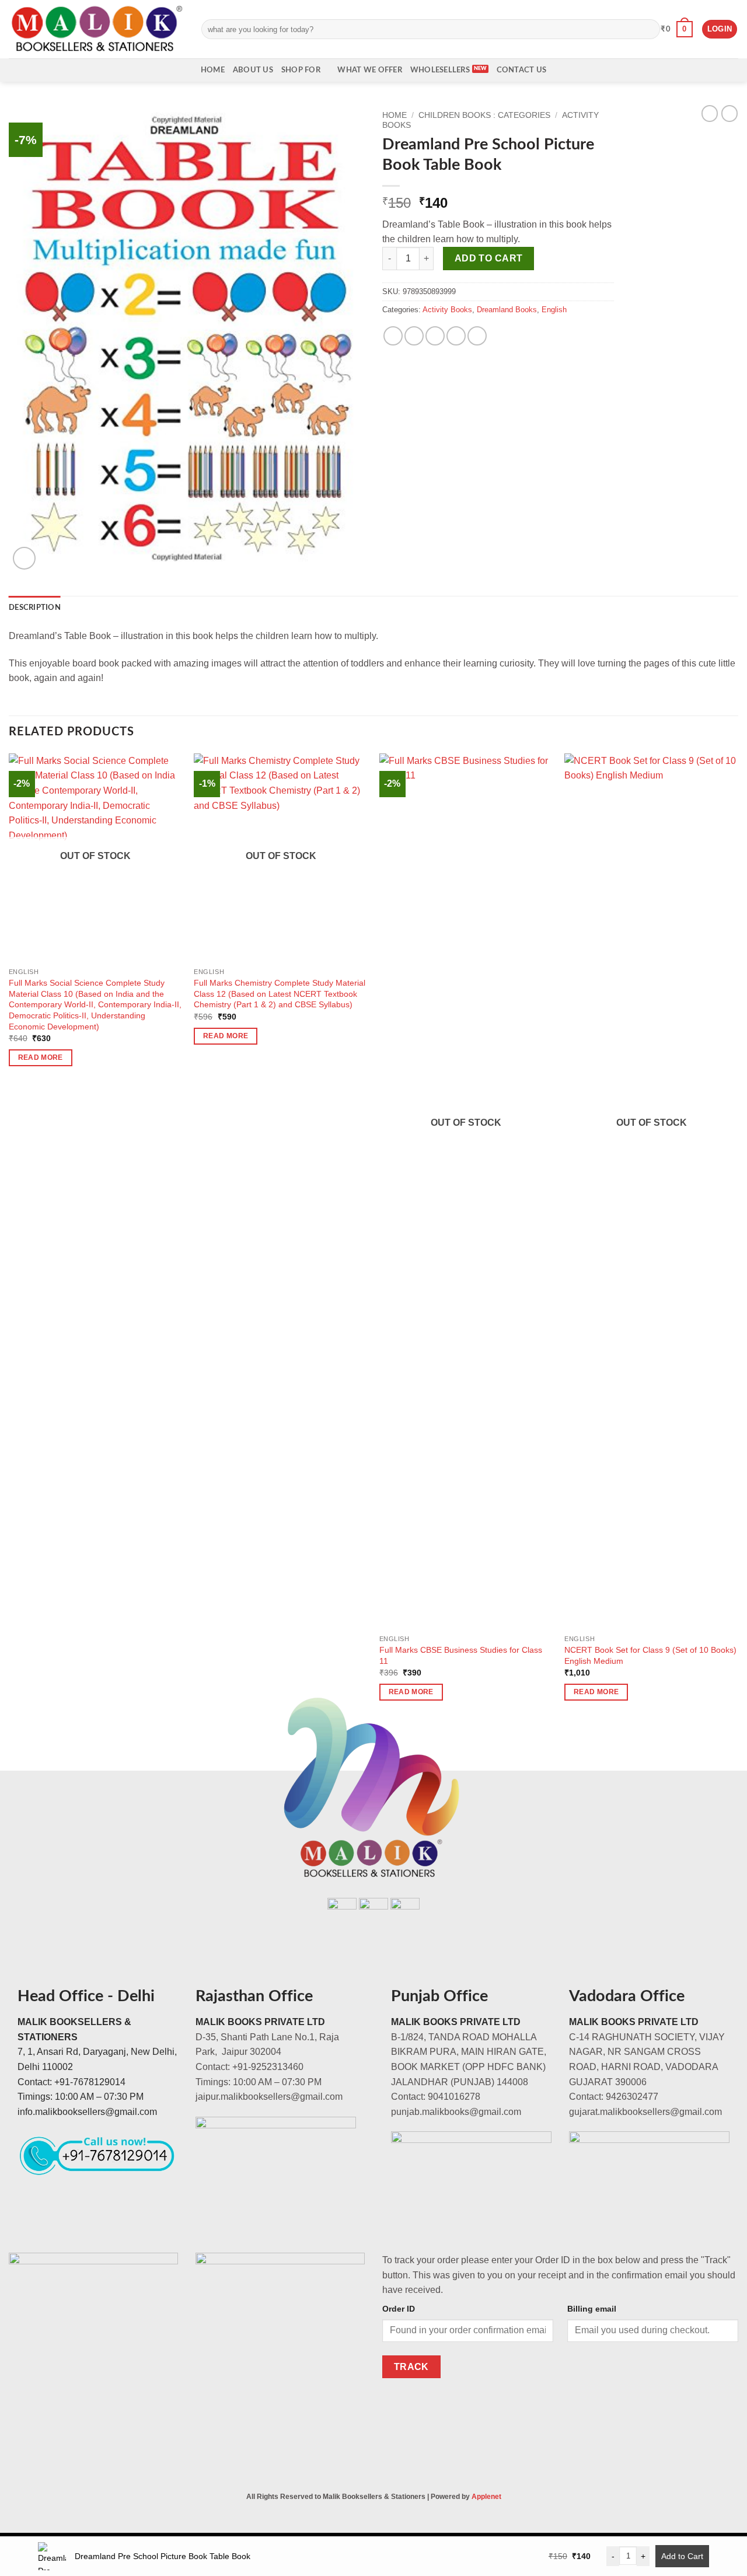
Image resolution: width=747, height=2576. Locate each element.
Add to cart (489, 258)
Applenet (486, 2497)
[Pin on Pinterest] (456, 336)
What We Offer (369, 70)
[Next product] (710, 113)
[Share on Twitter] (414, 336)
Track (411, 2367)
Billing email (592, 2309)
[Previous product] (729, 113)
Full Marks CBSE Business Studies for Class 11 (461, 1655)
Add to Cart (682, 2556)
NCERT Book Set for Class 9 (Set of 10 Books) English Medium (650, 1655)
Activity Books (447, 310)
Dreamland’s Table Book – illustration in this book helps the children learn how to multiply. (497, 232)
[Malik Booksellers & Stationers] (96, 29)
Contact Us (522, 70)
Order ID (399, 2309)
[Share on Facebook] (393, 336)
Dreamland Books (507, 310)
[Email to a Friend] (435, 336)
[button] (677, 29)
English (554, 310)
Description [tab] (35, 608)
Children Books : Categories (484, 115)
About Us (253, 70)
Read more (41, 1057)
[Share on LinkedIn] (477, 336)
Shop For (301, 70)
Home (213, 70)
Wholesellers (440, 70)
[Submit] (649, 29)
